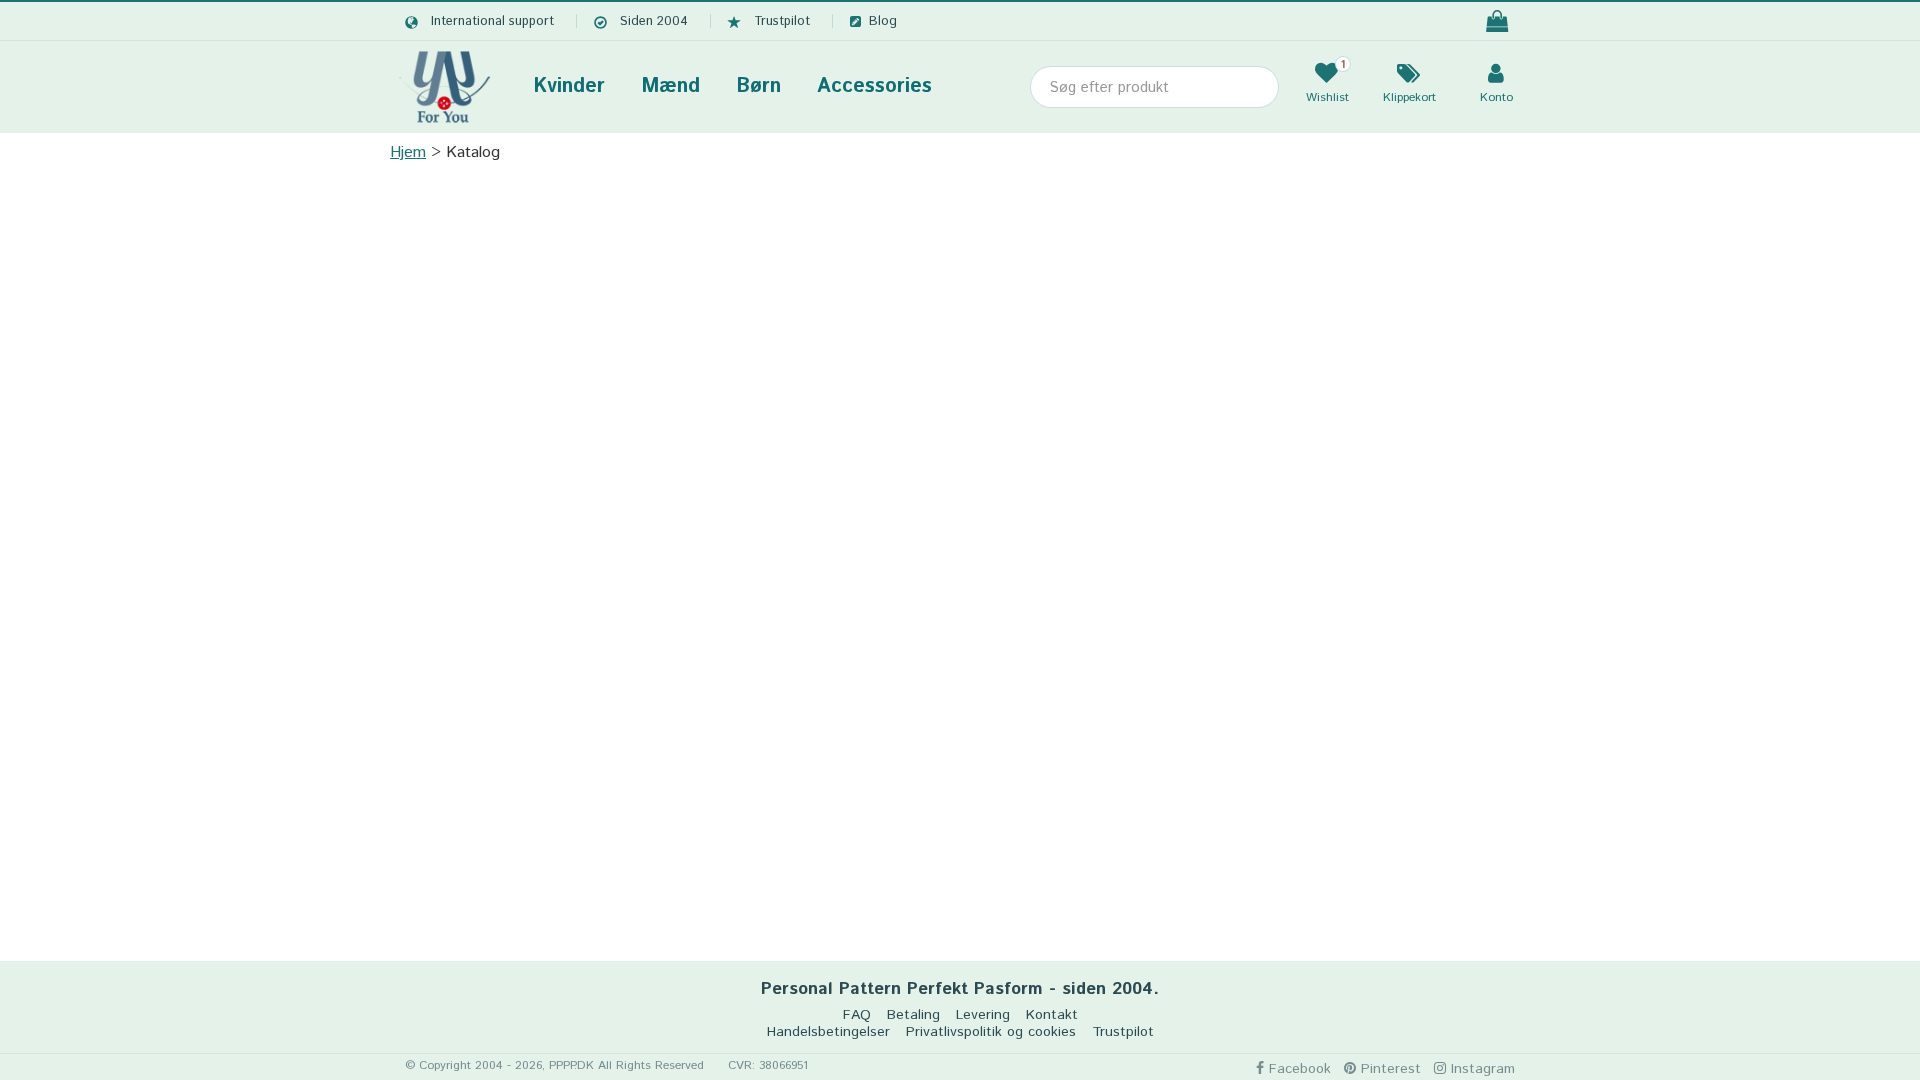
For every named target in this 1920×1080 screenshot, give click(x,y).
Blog (883, 21)
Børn (758, 86)
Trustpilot (782, 21)
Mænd (670, 86)
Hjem (408, 152)
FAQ (857, 1015)
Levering (983, 1015)
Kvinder (569, 86)
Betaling (913, 1015)
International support (492, 21)
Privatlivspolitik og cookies (991, 1032)
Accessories (874, 86)
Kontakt (1052, 1015)
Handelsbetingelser (828, 1032)
